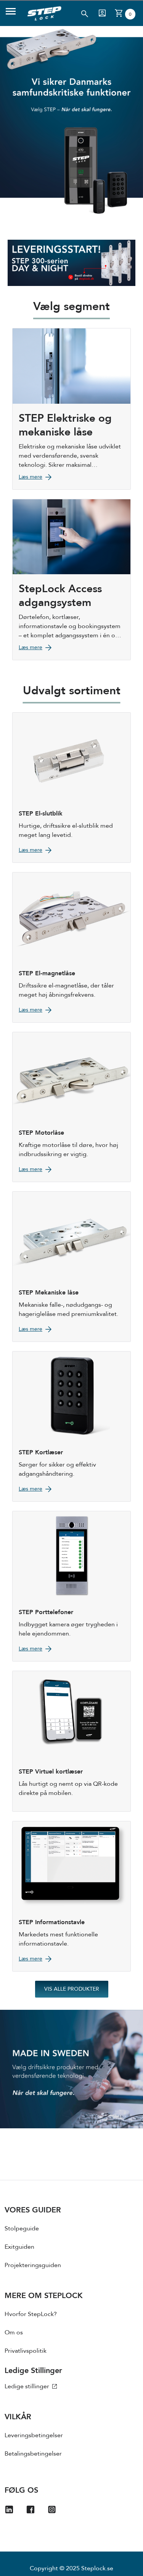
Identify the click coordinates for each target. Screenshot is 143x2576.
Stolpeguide (22, 2228)
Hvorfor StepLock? (31, 2314)
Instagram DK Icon (56, 2511)
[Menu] (11, 13)
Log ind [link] (102, 13)
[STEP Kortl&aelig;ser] (71, 1426)
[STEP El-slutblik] (71, 788)
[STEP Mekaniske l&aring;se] (71, 1267)
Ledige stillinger (28, 2386)
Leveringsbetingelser (34, 2435)
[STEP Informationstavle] (71, 1896)
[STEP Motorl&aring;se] (71, 1107)
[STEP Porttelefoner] (71, 1586)
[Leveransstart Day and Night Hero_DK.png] (71, 263)
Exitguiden (19, 2247)
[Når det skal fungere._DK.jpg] (71, 222)
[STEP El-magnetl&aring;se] (71, 947)
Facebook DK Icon (35, 2511)
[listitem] (71, 2231)
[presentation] (71, 2241)
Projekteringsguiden (33, 2265)
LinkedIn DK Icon (14, 2511)
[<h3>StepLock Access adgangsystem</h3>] (71, 580)
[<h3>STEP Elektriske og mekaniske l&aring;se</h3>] (71, 409)
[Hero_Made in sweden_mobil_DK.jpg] (71, 2069)
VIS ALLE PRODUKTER (72, 1989)
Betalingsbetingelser (33, 2454)
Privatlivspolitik (26, 2351)
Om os (14, 2332)
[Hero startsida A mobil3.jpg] (71, 121)
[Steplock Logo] (44, 13)
